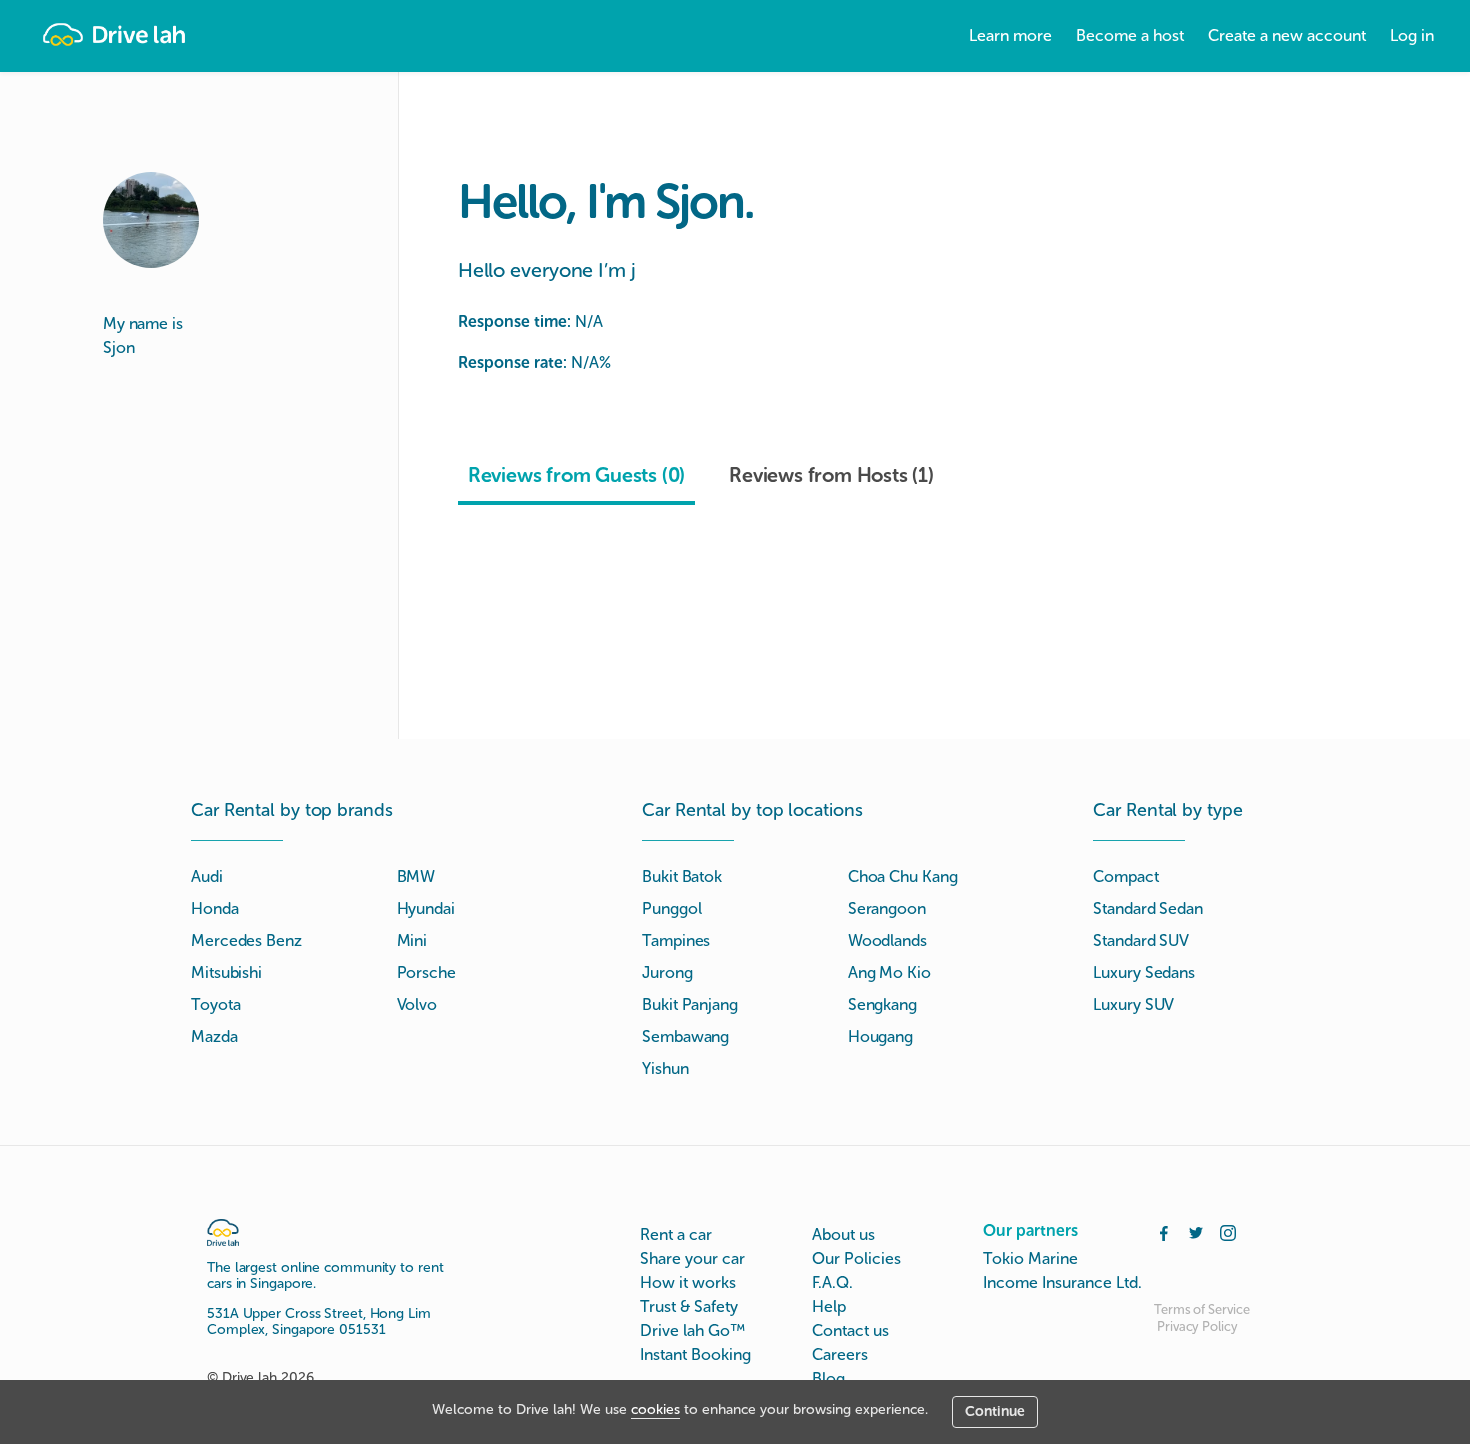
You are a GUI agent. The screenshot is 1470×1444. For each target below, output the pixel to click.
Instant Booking (695, 1354)
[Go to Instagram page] (1228, 1231)
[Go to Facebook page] (1164, 1231)
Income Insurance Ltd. (1062, 1282)
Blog (828, 1378)
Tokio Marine (1030, 1258)
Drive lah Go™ (692, 1330)
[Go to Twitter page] (1196, 1231)
